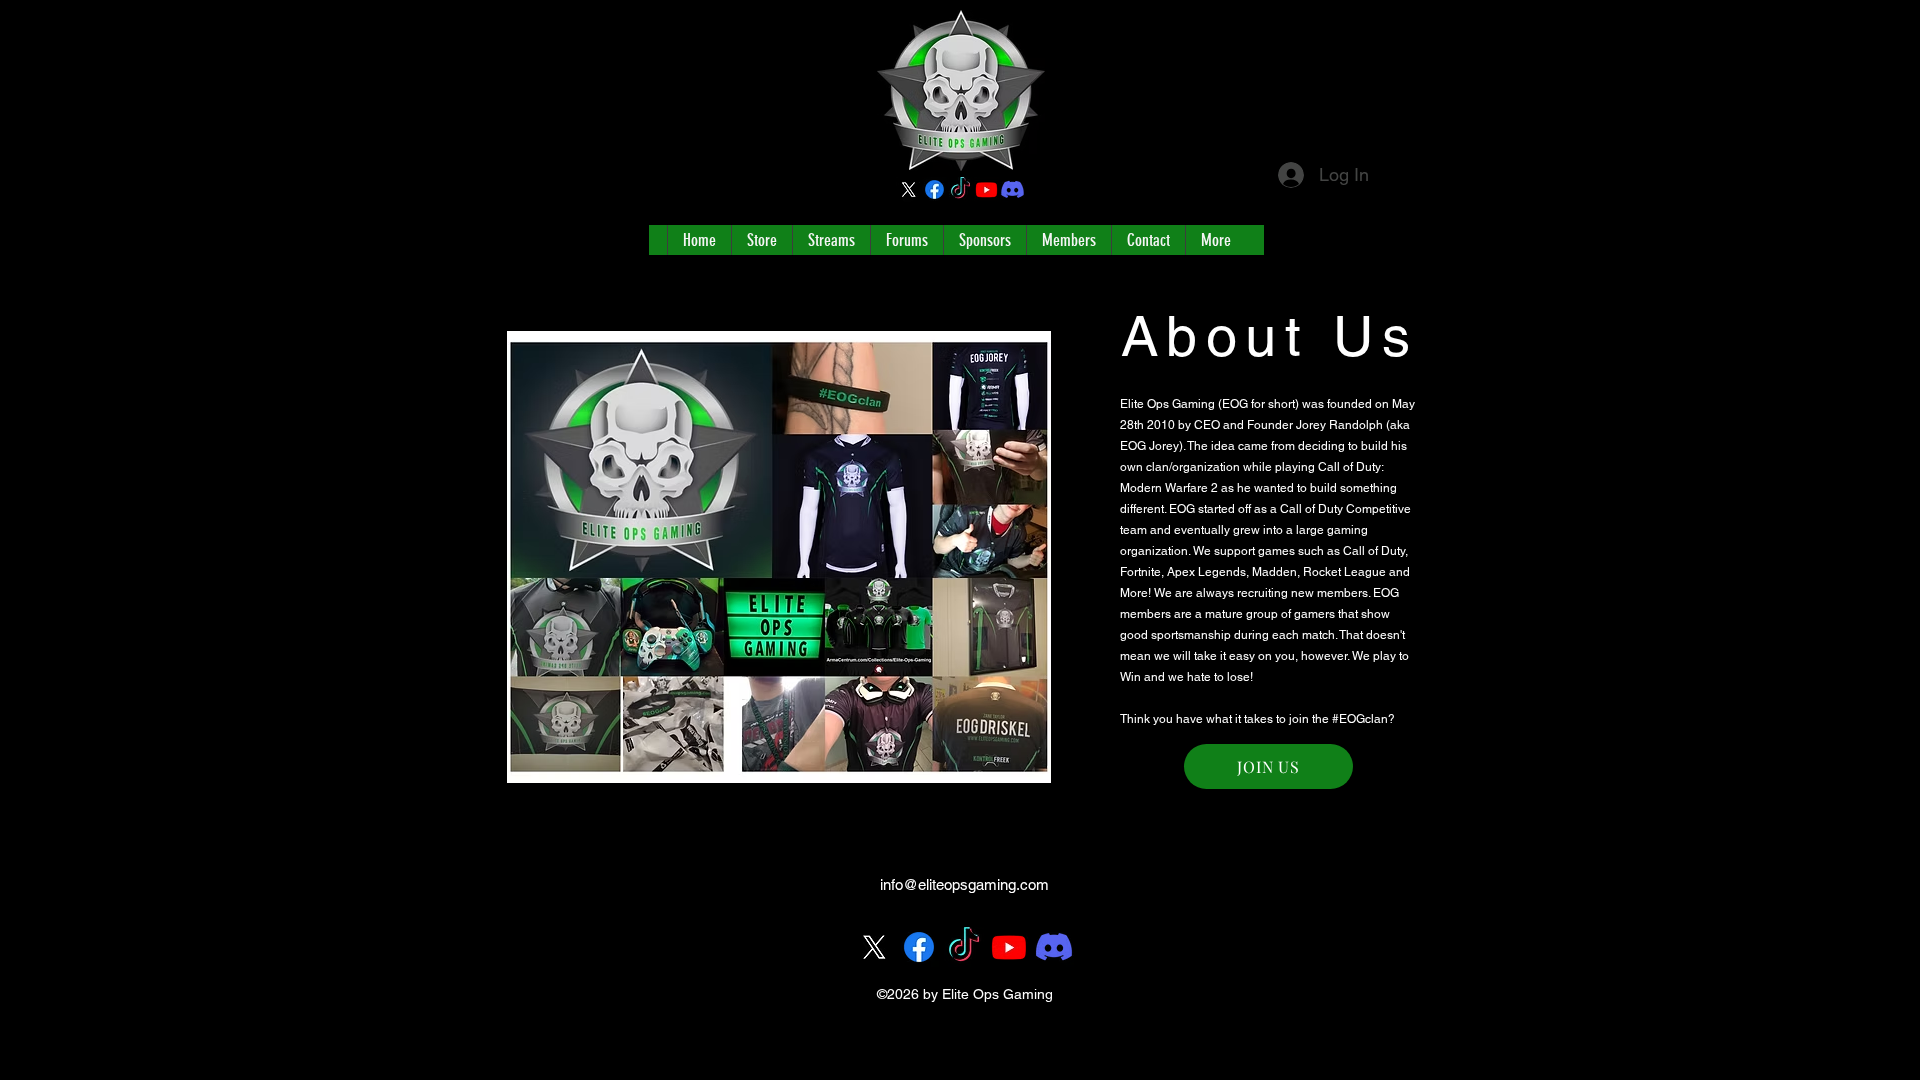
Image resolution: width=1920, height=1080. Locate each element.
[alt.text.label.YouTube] (986, 189)
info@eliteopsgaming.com (964, 884)
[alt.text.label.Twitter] (908, 189)
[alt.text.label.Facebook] (934, 189)
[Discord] (1012, 189)
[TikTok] (960, 189)
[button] (1268, 766)
